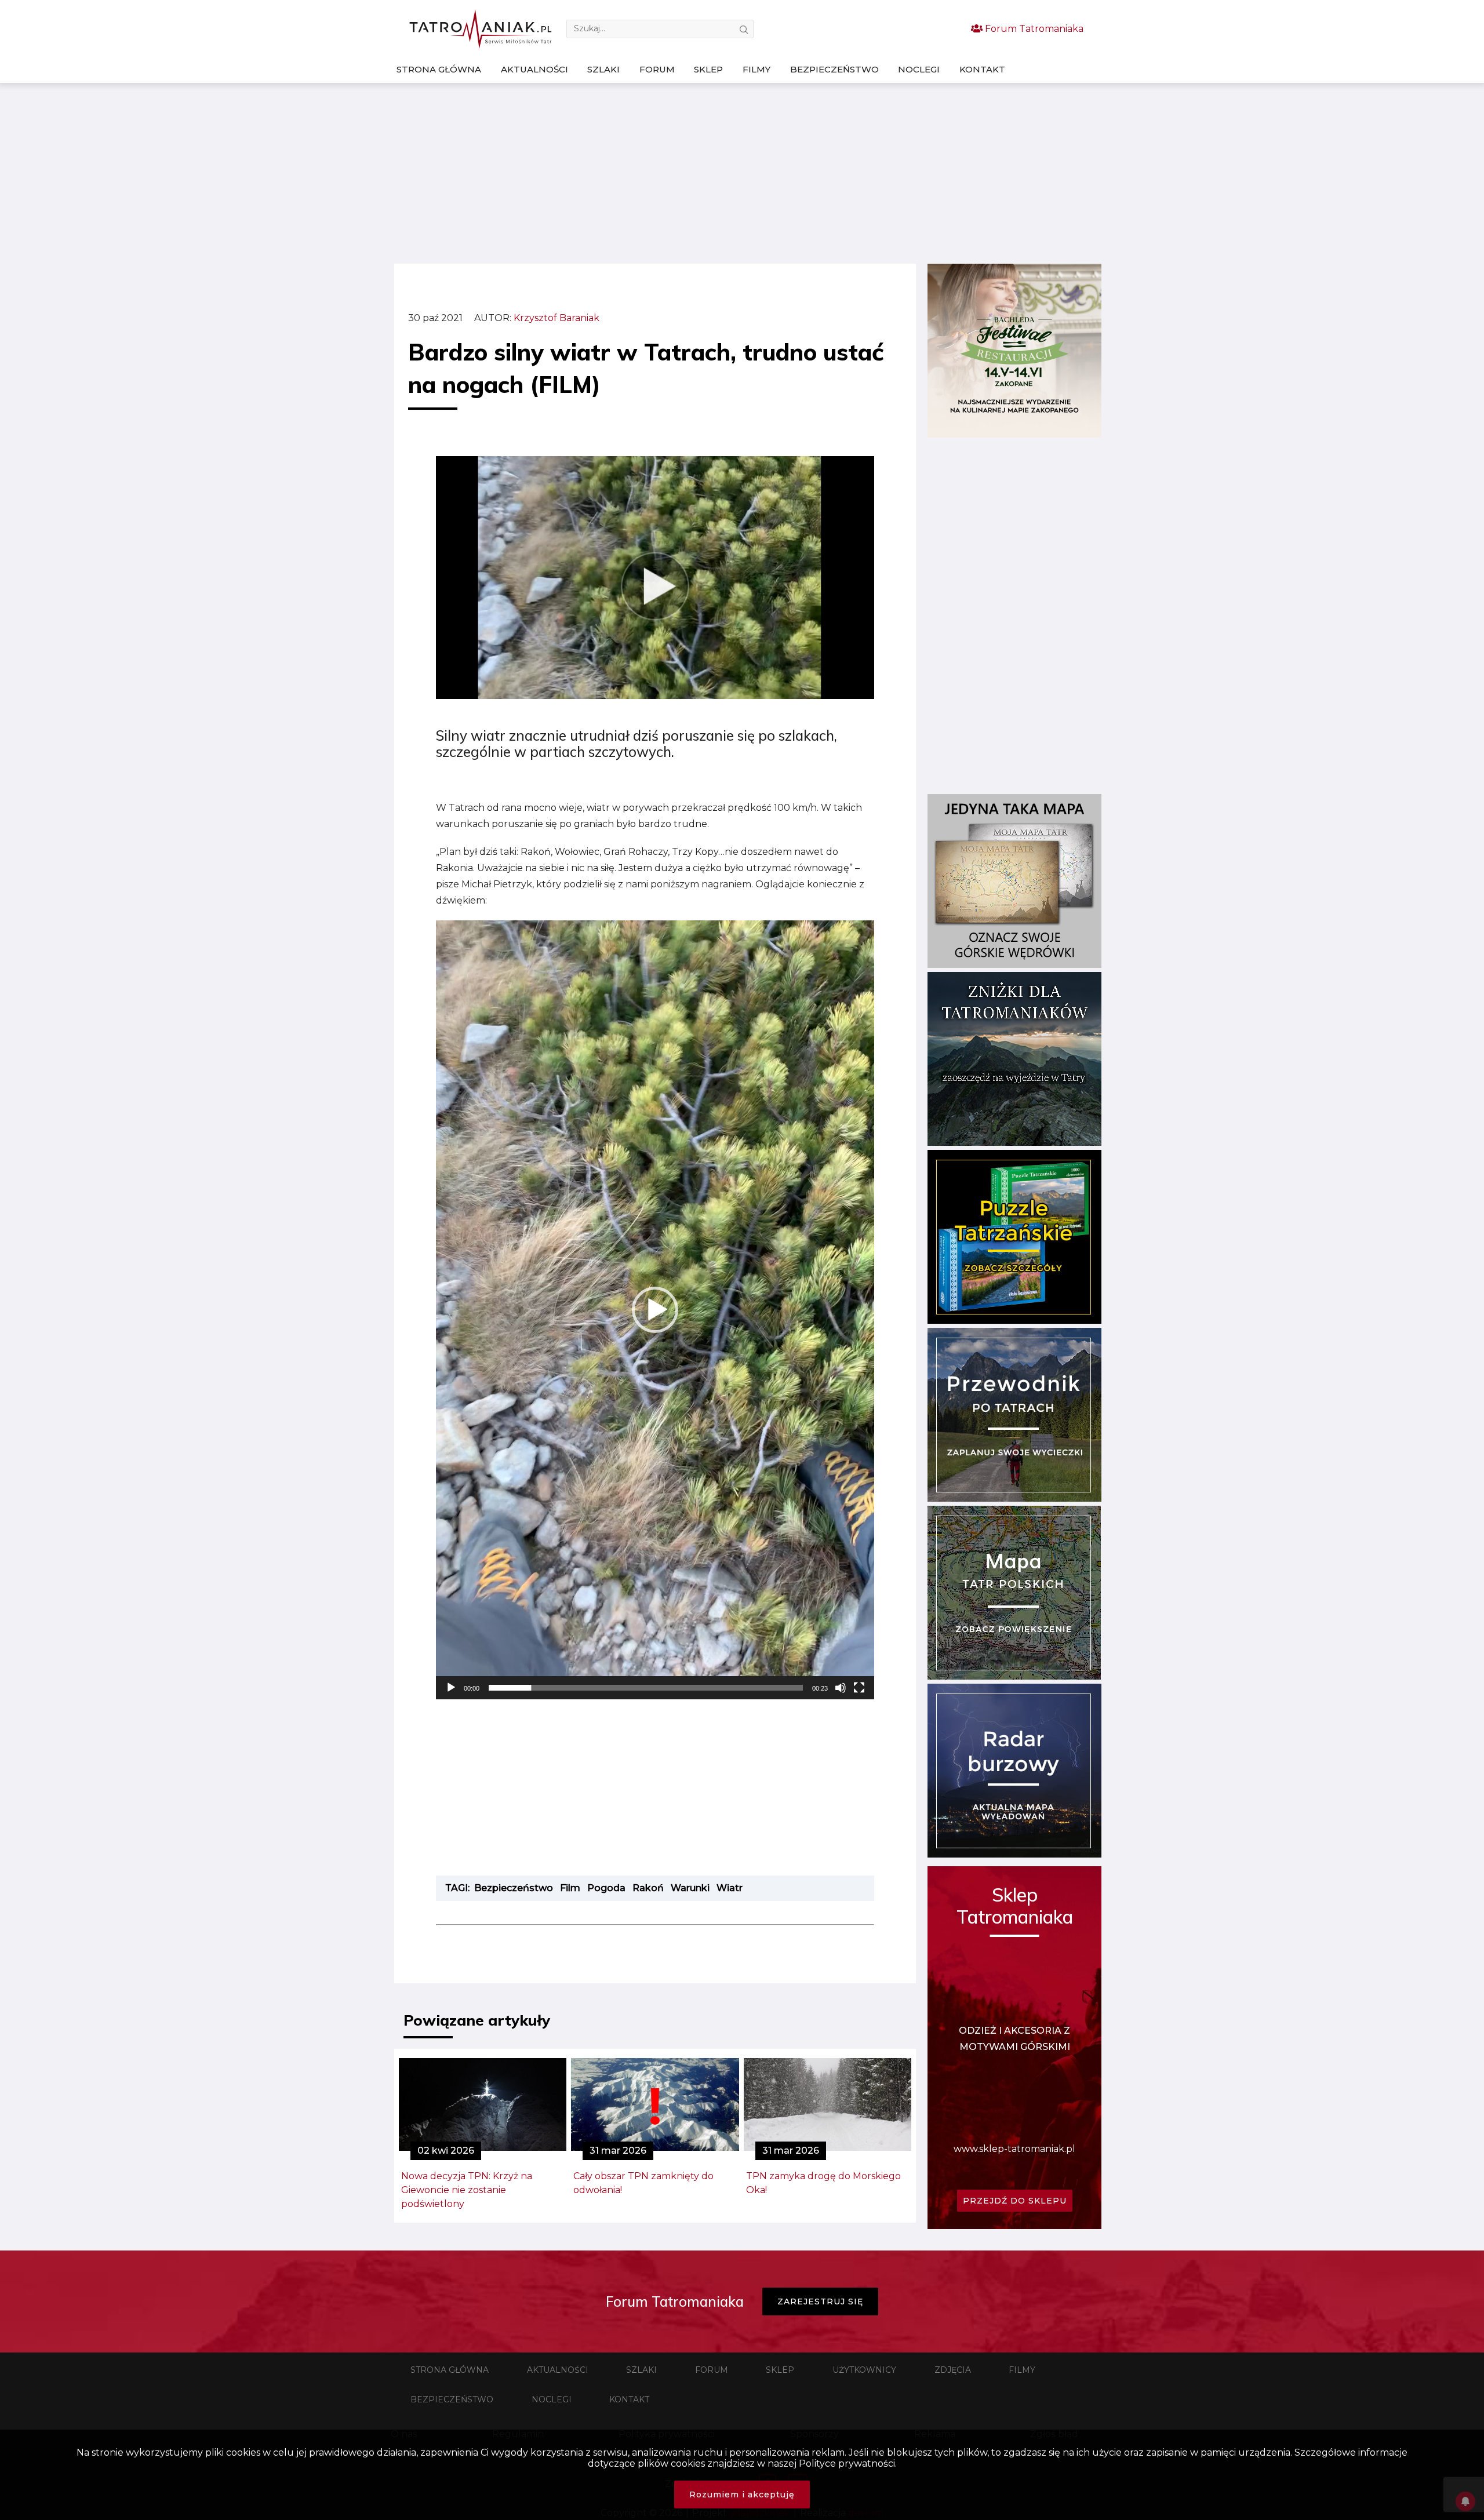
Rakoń (648, 1888)
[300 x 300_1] (1014, 434)
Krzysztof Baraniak (556, 318)
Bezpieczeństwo (834, 69)
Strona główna (439, 69)
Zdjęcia (953, 2370)
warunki (690, 1888)
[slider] (646, 1688)
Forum (657, 69)
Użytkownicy (864, 2370)
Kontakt (982, 69)
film (570, 1888)
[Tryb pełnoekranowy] (859, 1688)
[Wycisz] (841, 1688)
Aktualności (534, 69)
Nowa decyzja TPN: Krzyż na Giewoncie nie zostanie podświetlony (467, 2190)
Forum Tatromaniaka (1033, 29)
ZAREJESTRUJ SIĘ (820, 2301)
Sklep (708, 69)
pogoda (606, 1888)
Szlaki (603, 69)
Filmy (756, 69)
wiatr (730, 1888)
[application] (655, 1310)
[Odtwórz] (451, 1688)
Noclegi (919, 69)
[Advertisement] (742, 173)
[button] (655, 1310)
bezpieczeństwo (514, 1888)
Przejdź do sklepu (1015, 2201)
